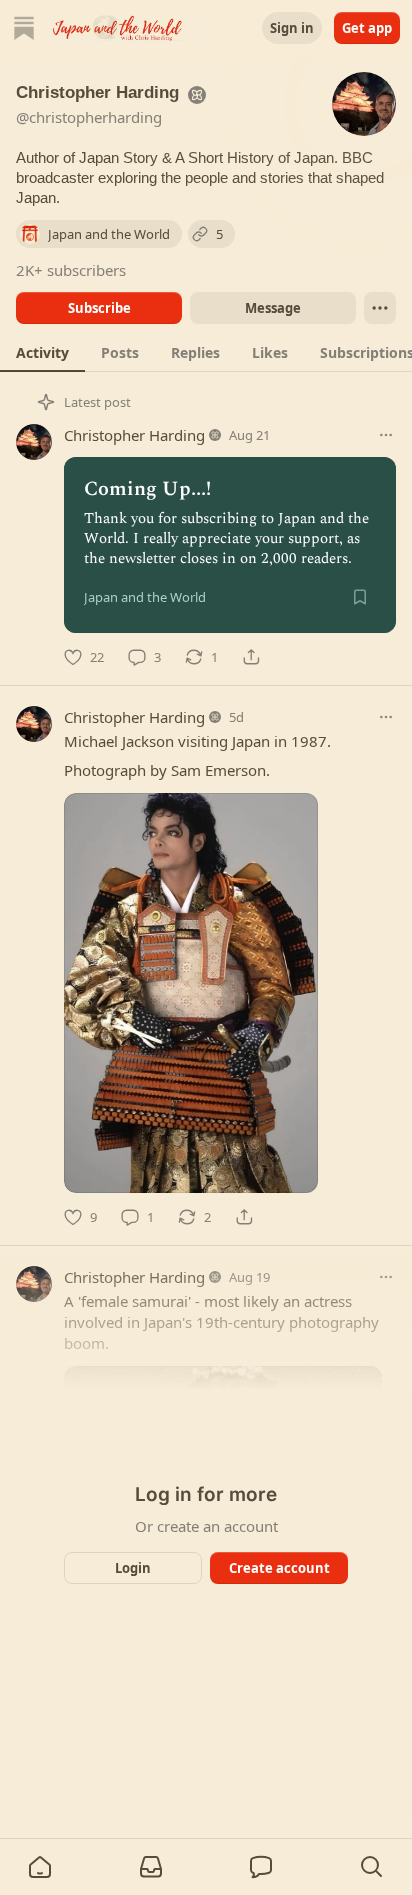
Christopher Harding (134, 435)
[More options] (386, 435)
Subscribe (99, 308)
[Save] (360, 597)
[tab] (42, 352)
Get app (367, 28)
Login (133, 1568)
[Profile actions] (380, 308)
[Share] (251, 657)
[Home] (24, 28)
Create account (279, 1568)
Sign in (292, 28)
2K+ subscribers (71, 270)
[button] (40, 1867)
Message (273, 308)
